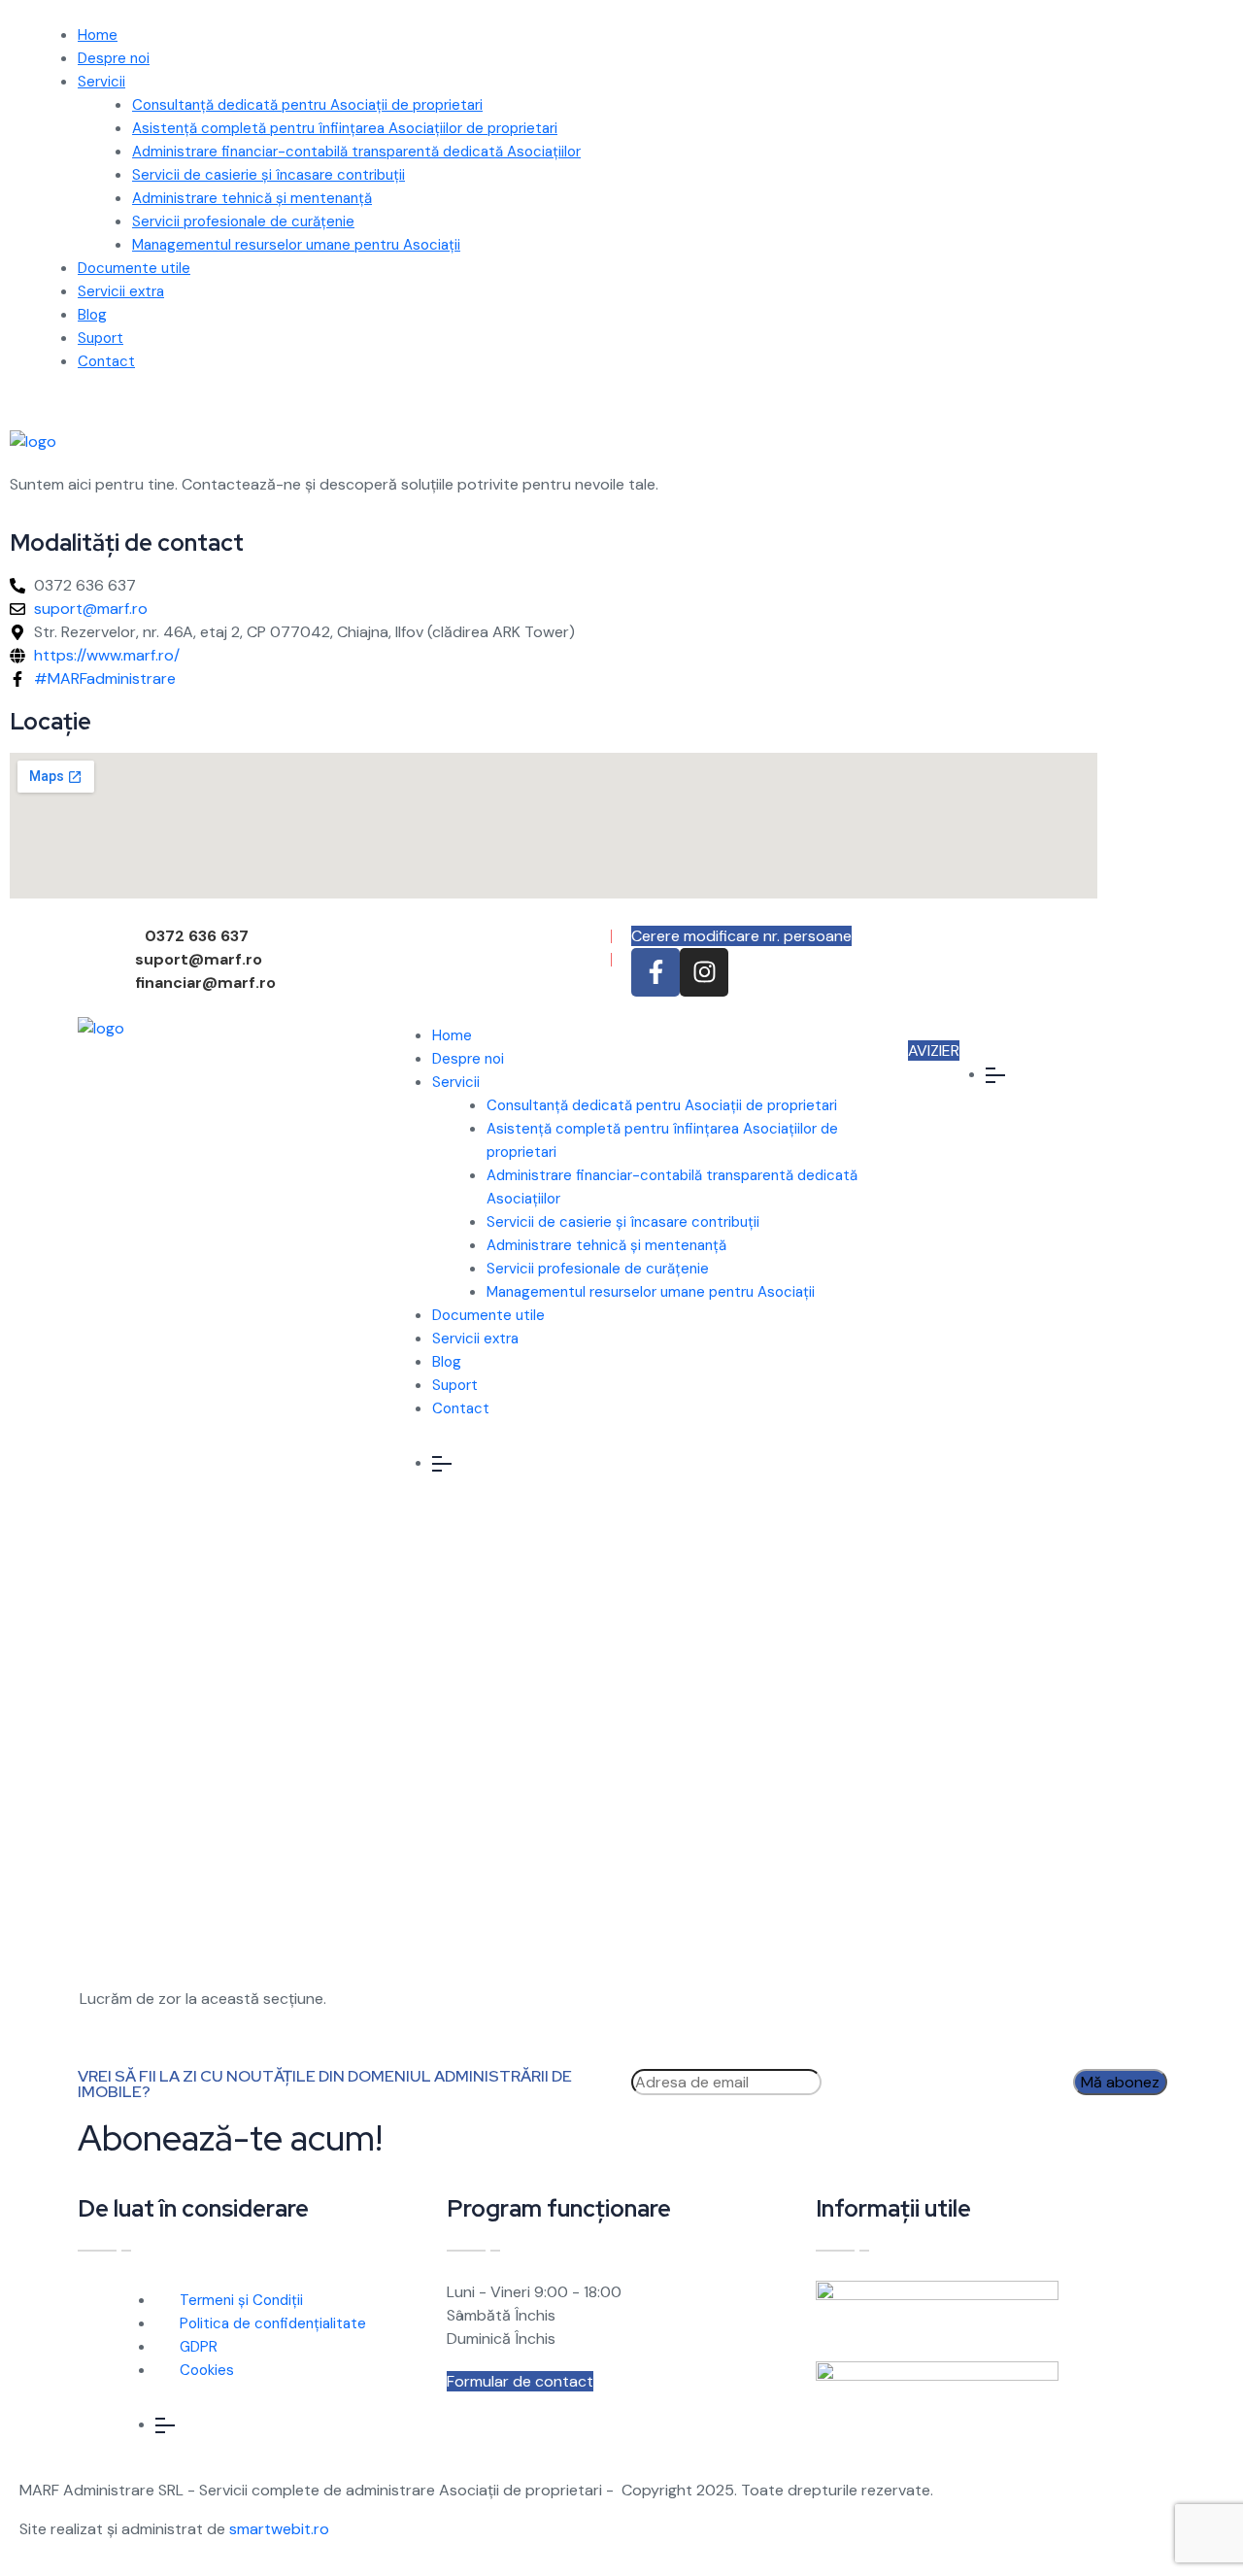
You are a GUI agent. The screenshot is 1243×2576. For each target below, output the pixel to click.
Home (98, 35)
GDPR (199, 2347)
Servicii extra (121, 291)
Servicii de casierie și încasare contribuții (269, 175)
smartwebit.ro (279, 2529)
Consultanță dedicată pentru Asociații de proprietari (307, 105)
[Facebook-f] (655, 972)
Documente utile (134, 268)
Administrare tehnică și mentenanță (252, 198)
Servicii (101, 82)
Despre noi (114, 58)
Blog (92, 315)
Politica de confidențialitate (273, 2323)
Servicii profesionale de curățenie (243, 221)
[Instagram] (704, 972)
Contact (106, 361)
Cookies (207, 2370)
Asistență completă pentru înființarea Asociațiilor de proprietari (345, 128)
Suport (101, 338)
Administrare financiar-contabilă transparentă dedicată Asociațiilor (356, 152)
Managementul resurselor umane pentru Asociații (296, 245)
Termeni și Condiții (241, 2300)
